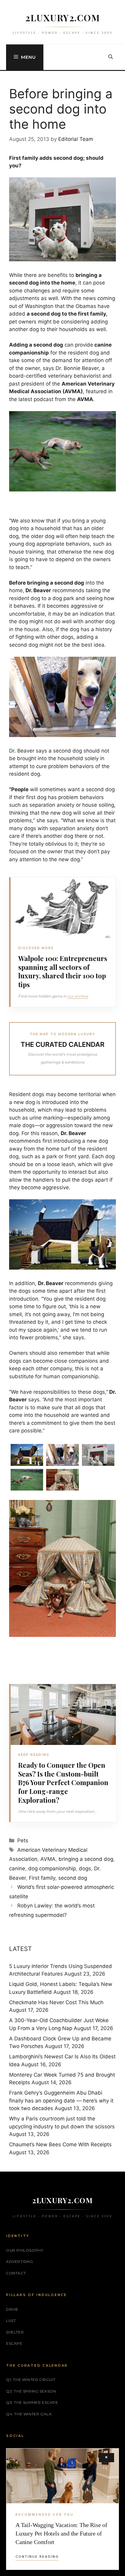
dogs (85, 1868)
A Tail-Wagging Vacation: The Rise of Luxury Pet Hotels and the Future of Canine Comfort (61, 2533)
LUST (11, 2321)
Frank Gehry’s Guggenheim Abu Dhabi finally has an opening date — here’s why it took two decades (61, 2101)
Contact (16, 2273)
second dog (73, 1878)
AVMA (48, 1859)
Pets (23, 1840)
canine (17, 1868)
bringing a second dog (86, 1859)
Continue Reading (37, 2557)
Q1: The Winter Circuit (31, 2380)
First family (42, 1878)
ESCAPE (14, 2343)
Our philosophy (25, 2250)
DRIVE (12, 2309)
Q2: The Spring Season (31, 2391)
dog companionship (52, 1868)
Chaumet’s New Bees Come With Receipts (60, 2144)
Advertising (20, 2261)
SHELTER (15, 2332)
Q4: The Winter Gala (29, 2414)
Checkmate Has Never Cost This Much (56, 2002)
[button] (111, 57)
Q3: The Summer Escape (32, 2402)
